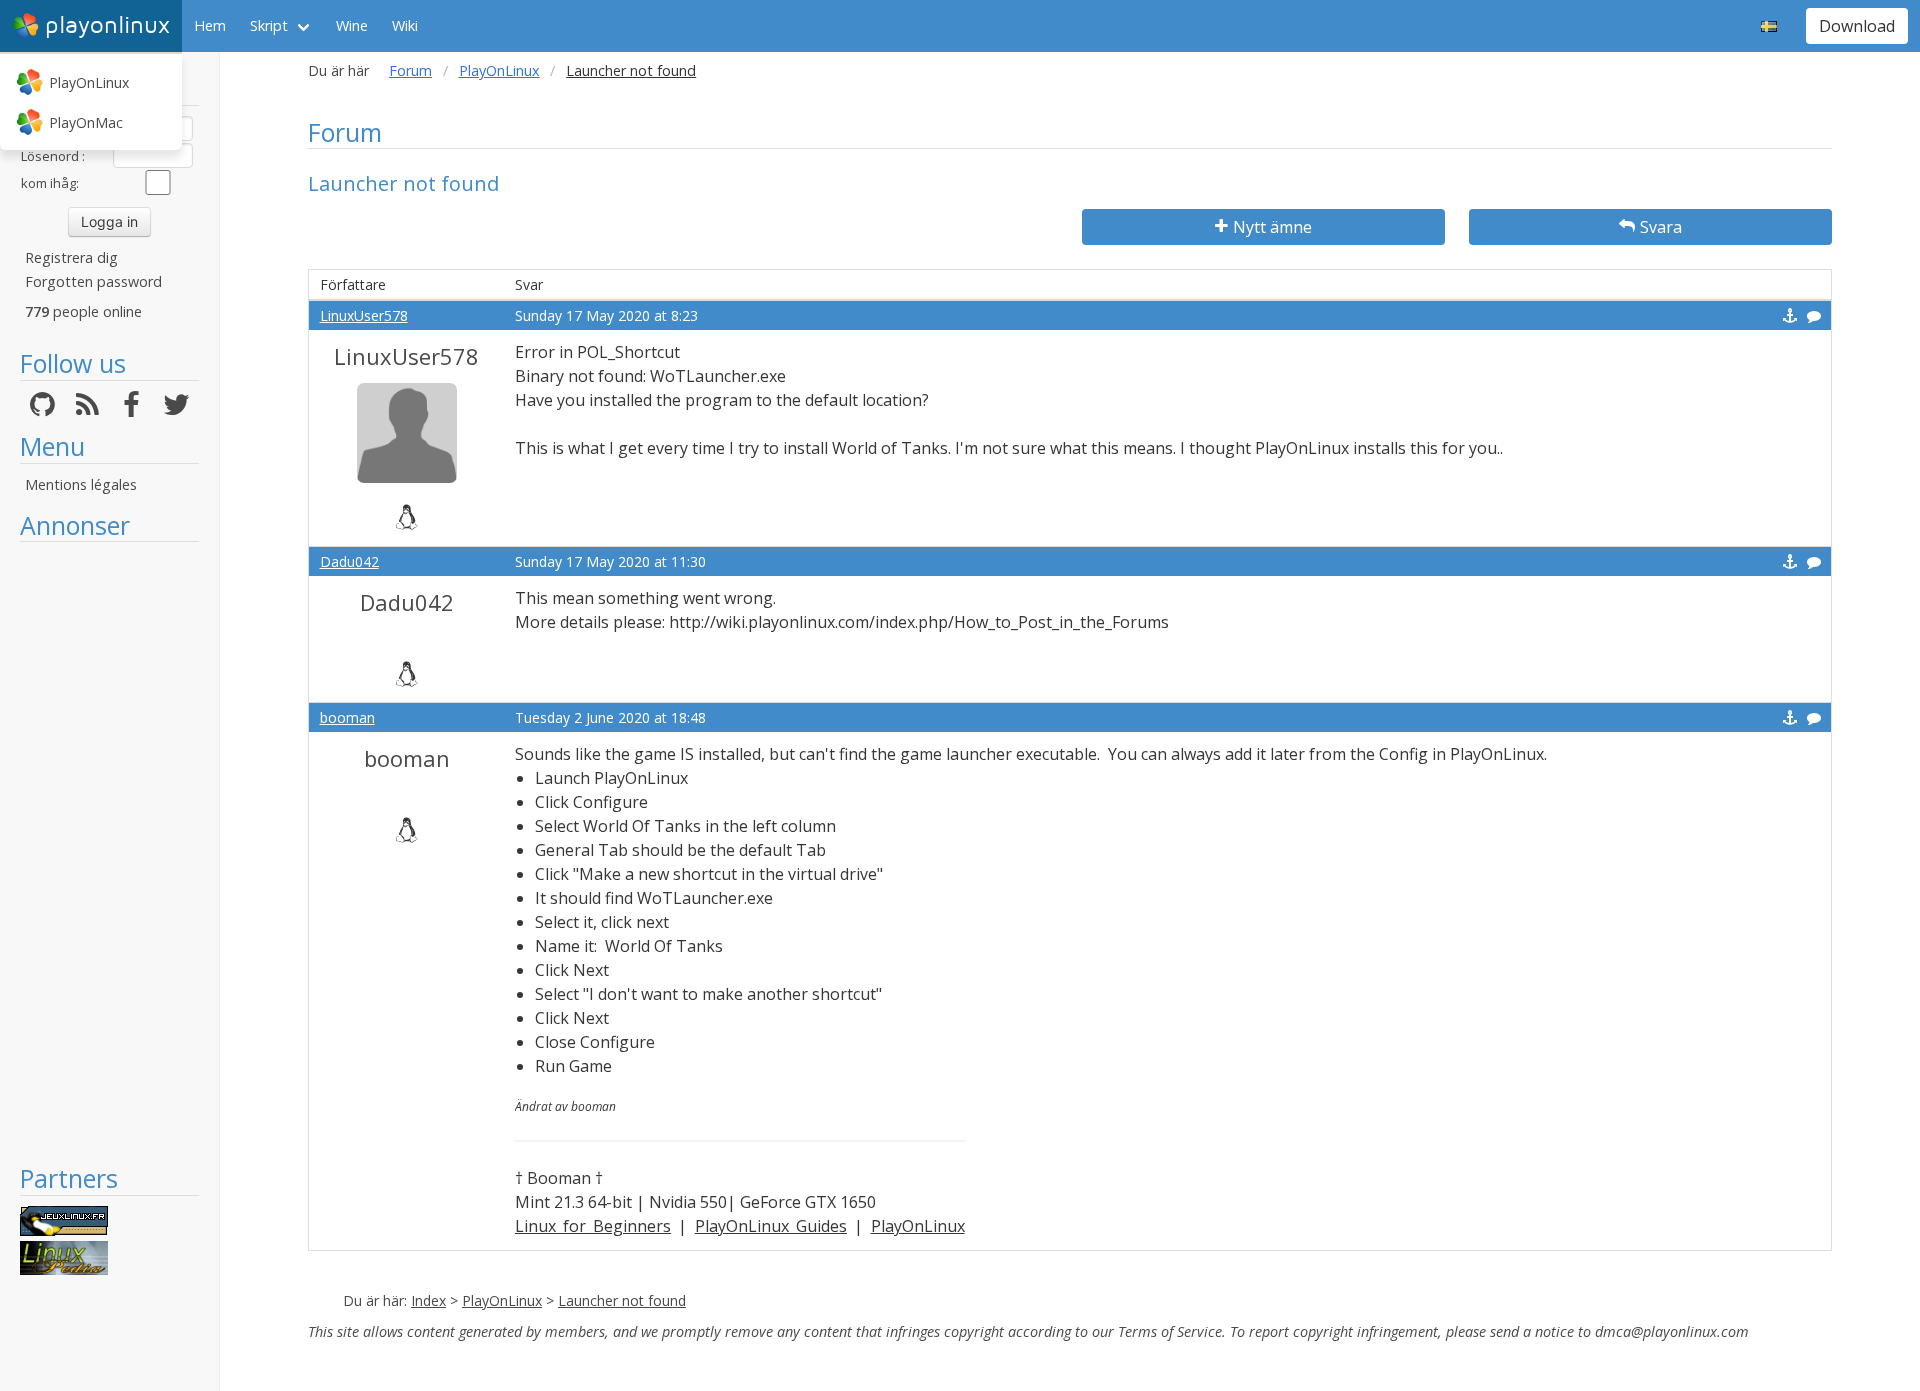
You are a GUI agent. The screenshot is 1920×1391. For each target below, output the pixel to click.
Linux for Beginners (593, 1226)
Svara (1661, 227)
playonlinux (107, 25)
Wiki (405, 25)
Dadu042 (349, 561)
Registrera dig (71, 257)
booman (347, 717)
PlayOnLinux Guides (771, 1226)
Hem (210, 25)
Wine (352, 25)
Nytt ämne (1272, 227)
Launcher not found (622, 1300)
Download (1857, 26)
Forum (410, 70)
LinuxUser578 (364, 315)
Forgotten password (93, 281)
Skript (269, 25)
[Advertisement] (109, 852)
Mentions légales (81, 484)
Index (428, 1300)
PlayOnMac (86, 122)
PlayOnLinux (89, 82)
